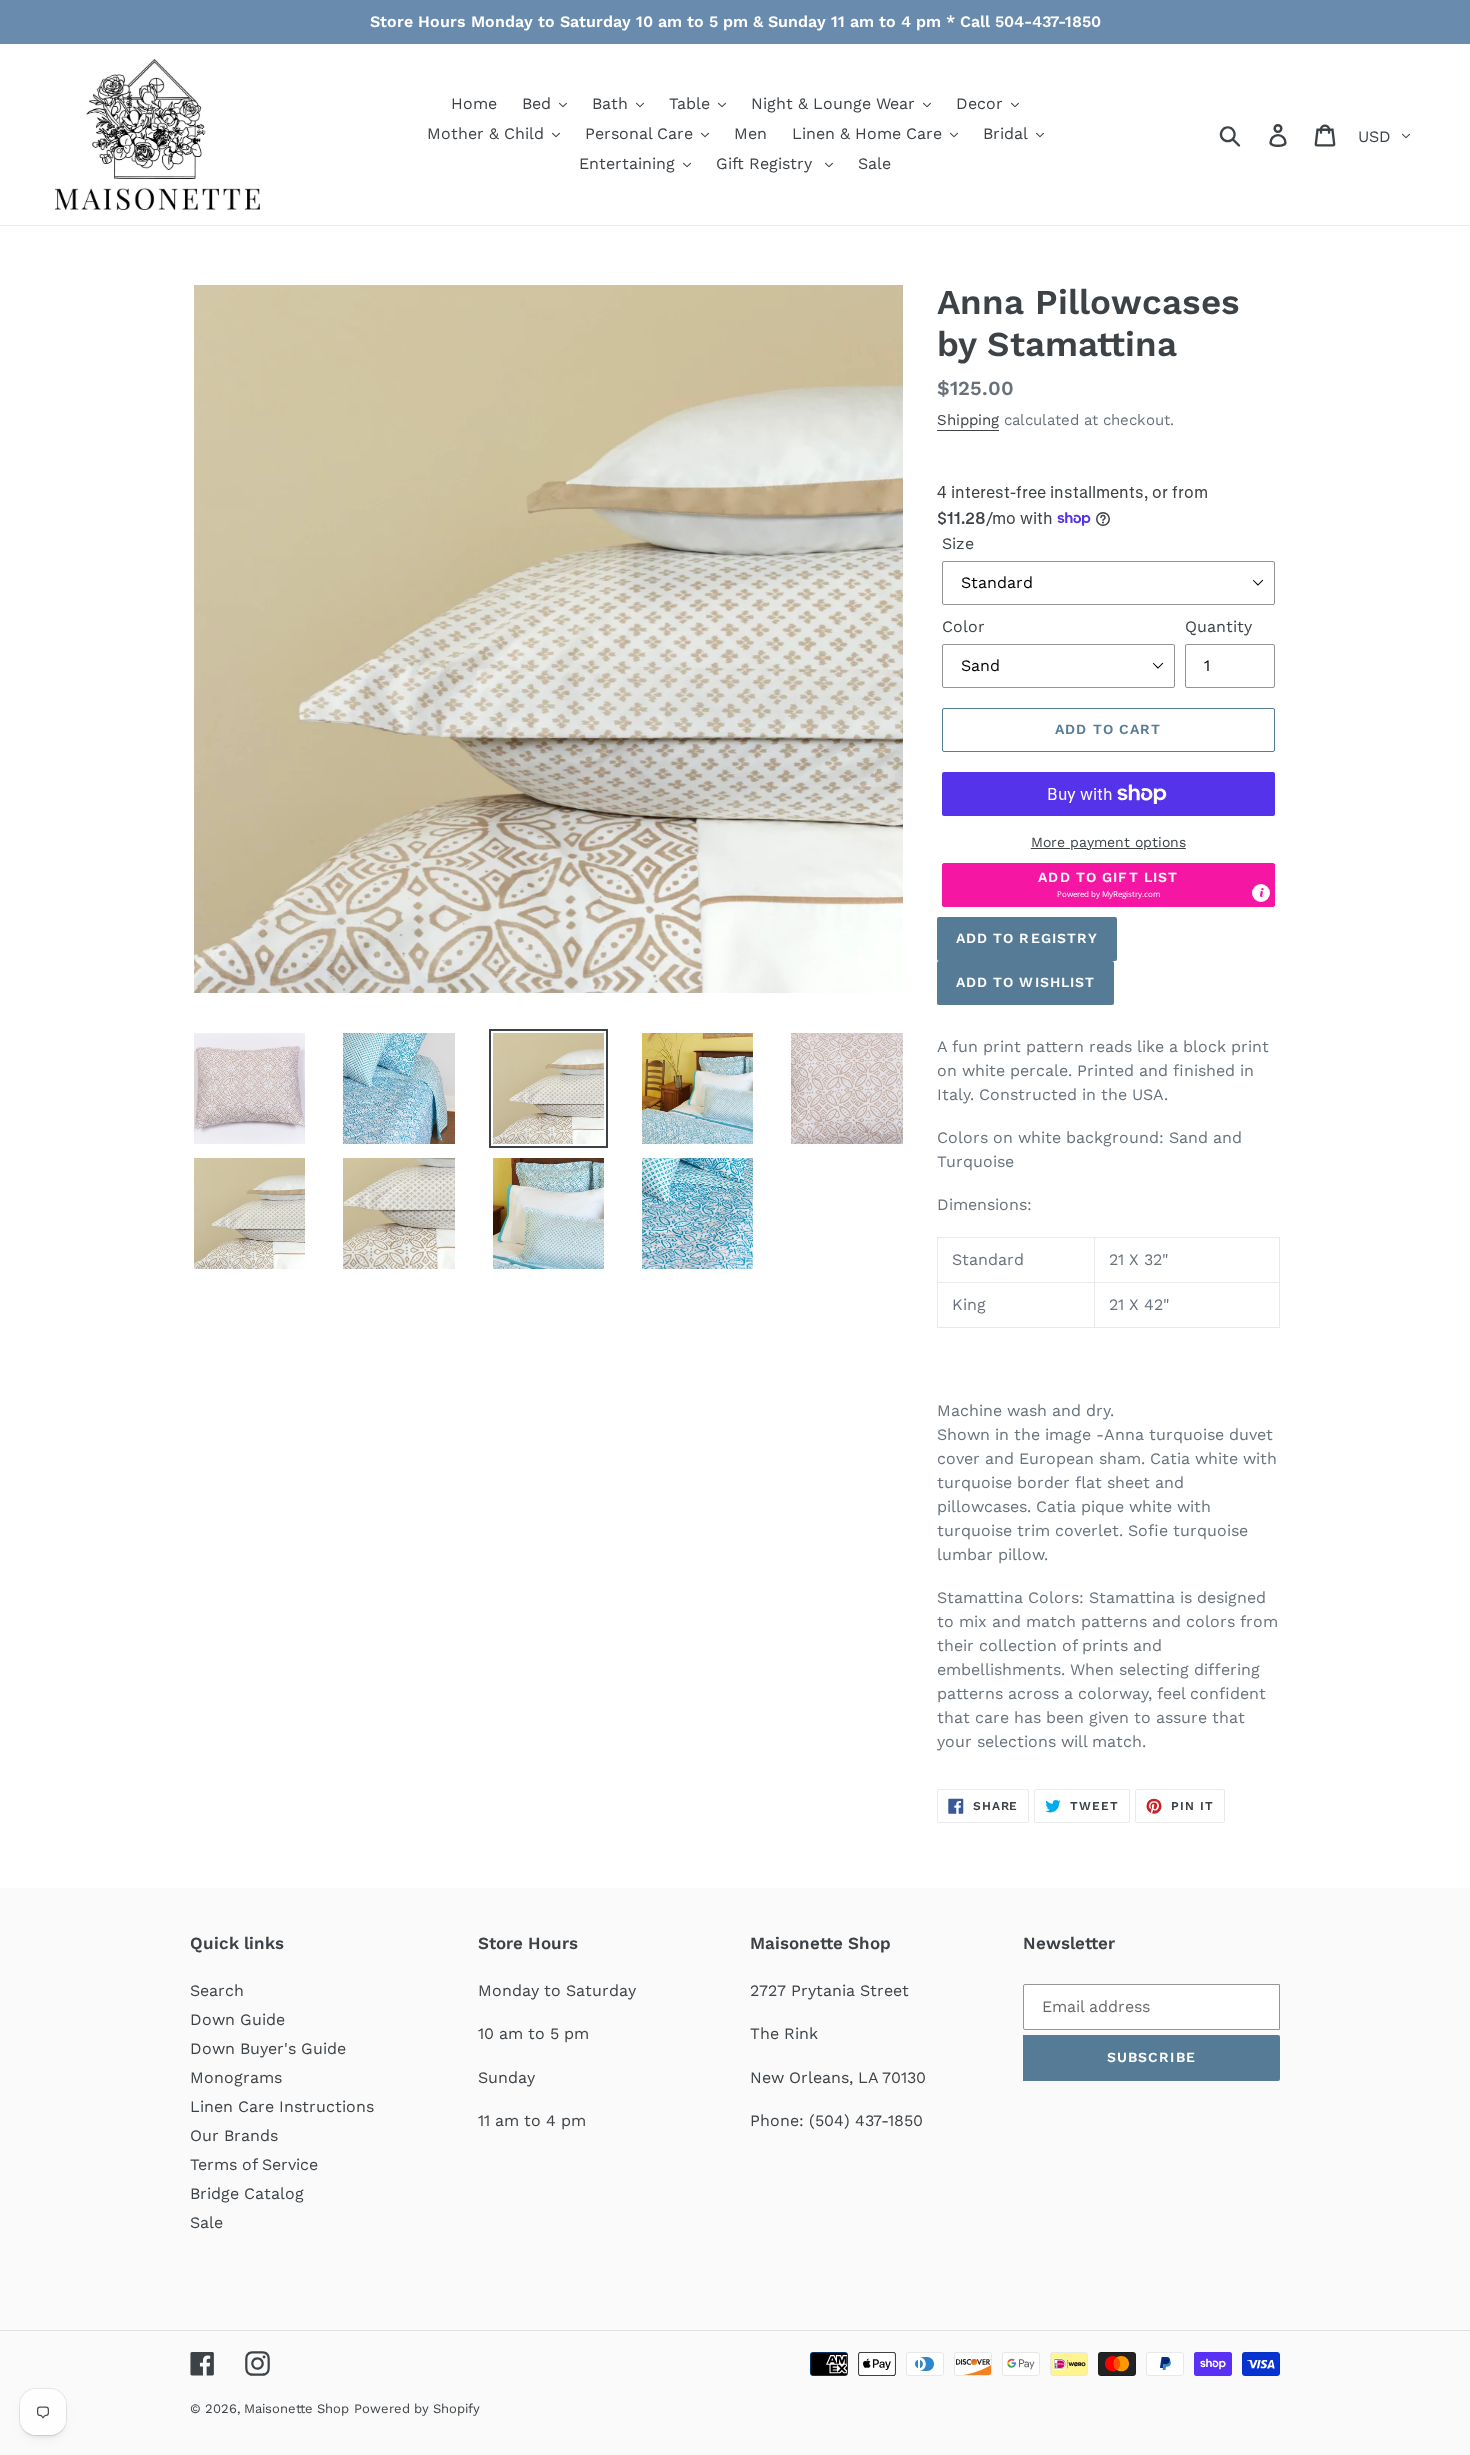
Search (217, 1990)
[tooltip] (1261, 893)
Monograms (236, 2077)
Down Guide (237, 2019)
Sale (206, 2222)
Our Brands (234, 2135)
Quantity (1218, 626)
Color (963, 626)
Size (958, 543)
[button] (1108, 885)
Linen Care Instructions (282, 2106)
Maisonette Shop (296, 2408)
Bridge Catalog (247, 2193)
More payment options (1108, 842)
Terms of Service (254, 2164)
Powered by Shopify (417, 2408)
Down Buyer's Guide (268, 2048)
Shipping (968, 420)
